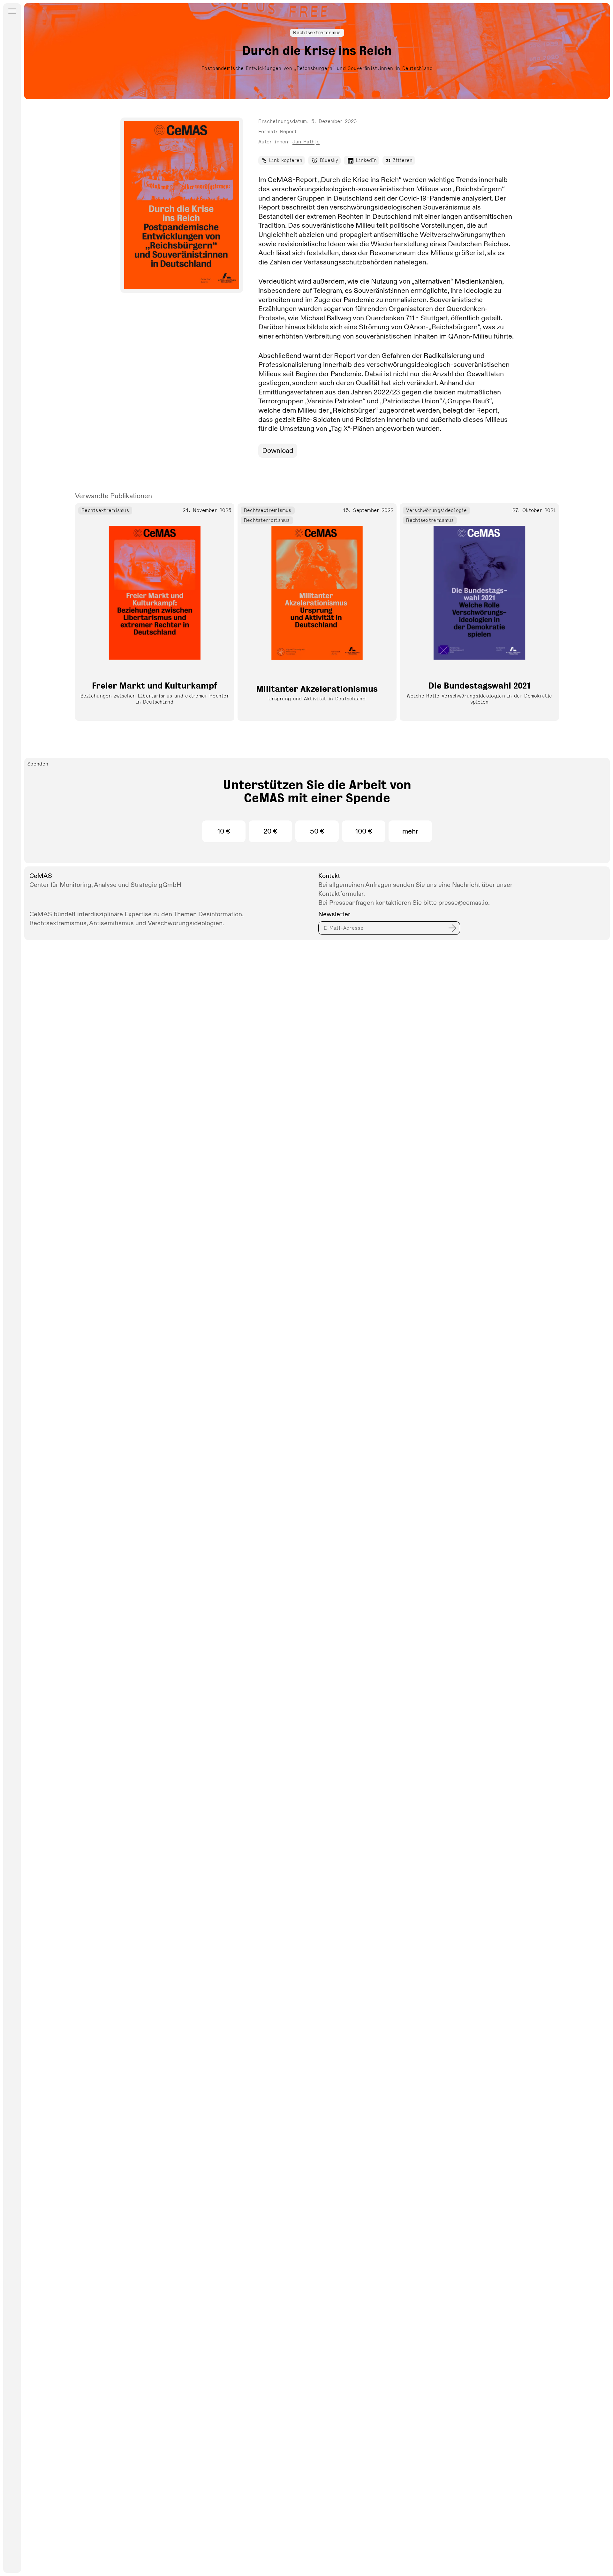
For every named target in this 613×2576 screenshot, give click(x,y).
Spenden (38, 764)
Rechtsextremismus (317, 33)
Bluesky (329, 160)
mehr (410, 831)
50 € (317, 831)
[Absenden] (452, 927)
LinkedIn (366, 160)
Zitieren (403, 160)
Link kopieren (286, 160)
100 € (364, 831)
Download (278, 451)
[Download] (182, 205)
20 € (270, 831)
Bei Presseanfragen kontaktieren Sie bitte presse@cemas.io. (404, 903)
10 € (224, 831)
